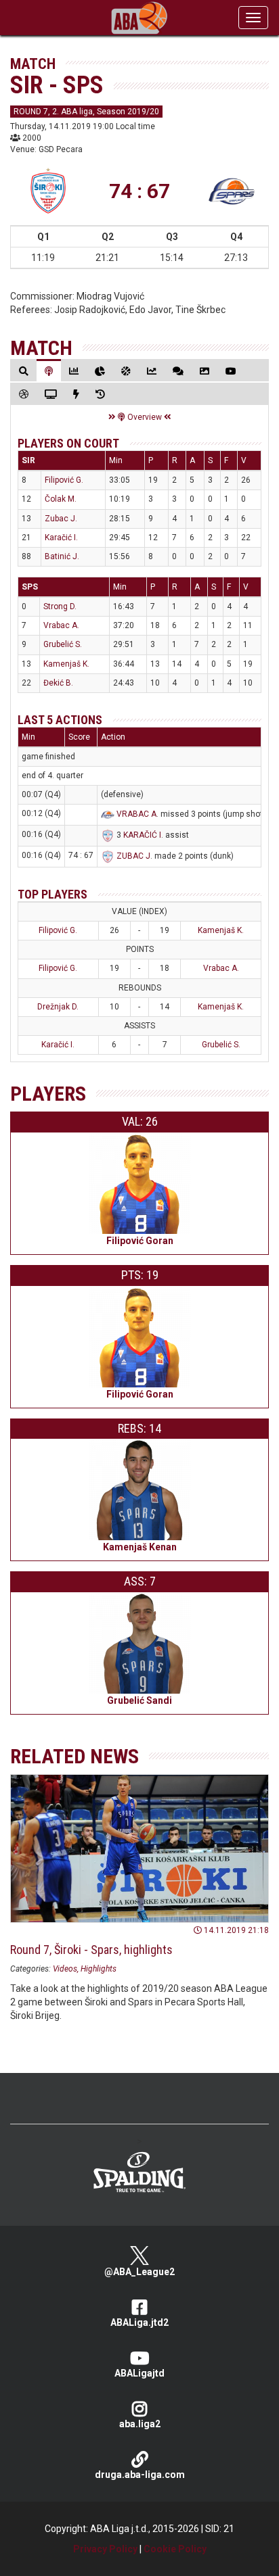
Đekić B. (58, 683)
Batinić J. (62, 556)
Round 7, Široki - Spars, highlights (91, 1950)
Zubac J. (61, 519)
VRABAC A (136, 814)
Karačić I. (61, 538)
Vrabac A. (61, 625)
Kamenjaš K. (66, 664)
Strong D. (60, 606)
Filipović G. (64, 480)
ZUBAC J (133, 856)
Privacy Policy (105, 2549)
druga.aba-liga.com (140, 2475)
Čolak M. (61, 499)
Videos (65, 1969)
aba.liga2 (140, 2424)
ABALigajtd (139, 2373)
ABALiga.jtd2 (139, 2322)
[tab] (24, 371)
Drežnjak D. (58, 1007)
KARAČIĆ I (142, 835)
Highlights (99, 1969)
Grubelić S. (63, 644)
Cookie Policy (175, 2549)
